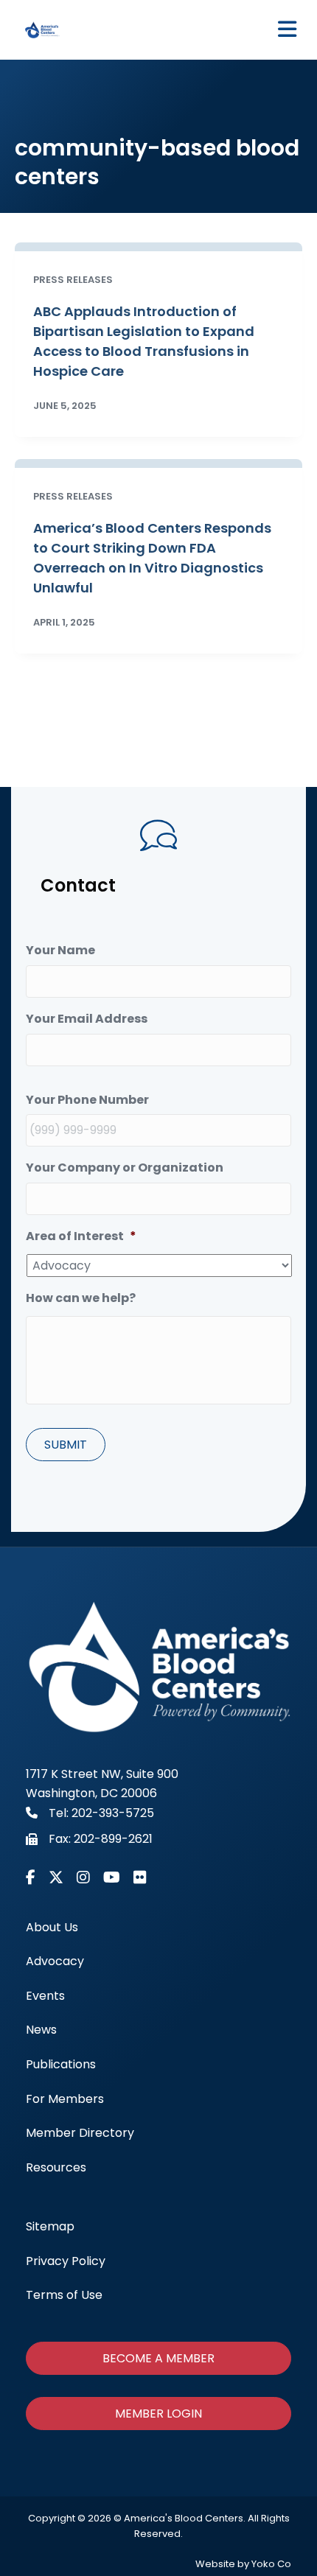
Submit (66, 1445)
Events (45, 1996)
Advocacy (55, 1961)
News (41, 2030)
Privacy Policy (66, 2261)
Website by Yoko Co (243, 2564)
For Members (65, 2099)
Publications (61, 2064)
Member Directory (80, 2133)
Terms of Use (64, 2295)
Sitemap (50, 2226)
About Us (52, 1927)
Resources (56, 2167)
